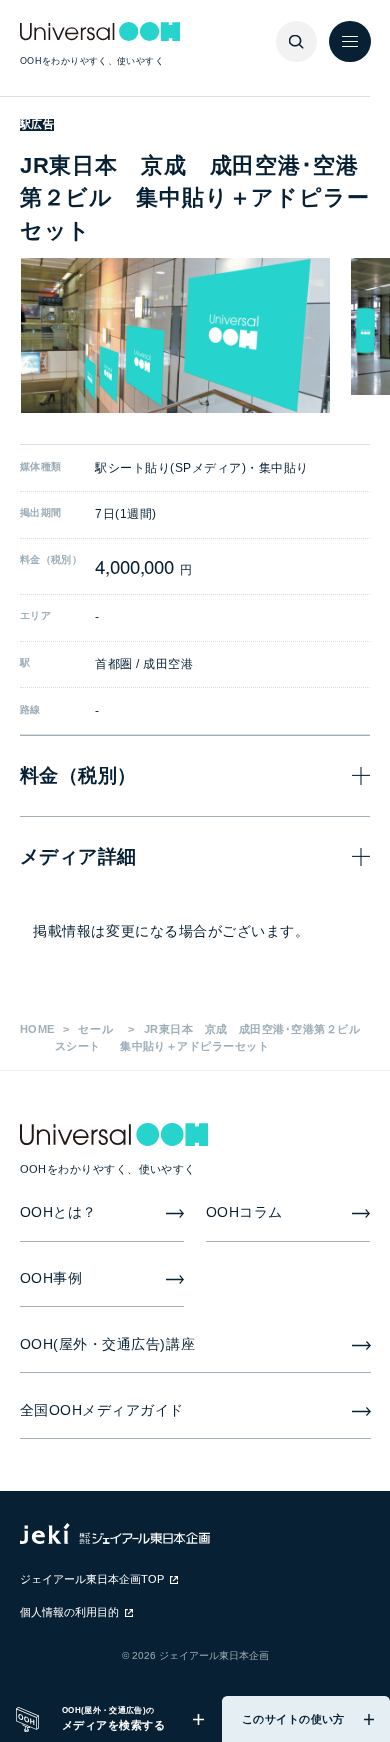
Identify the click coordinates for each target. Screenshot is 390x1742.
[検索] (297, 42)
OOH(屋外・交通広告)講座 (108, 1344)
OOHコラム (244, 1212)
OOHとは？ (58, 1212)
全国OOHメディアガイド (102, 1410)
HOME (37, 1029)
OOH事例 (51, 1278)
